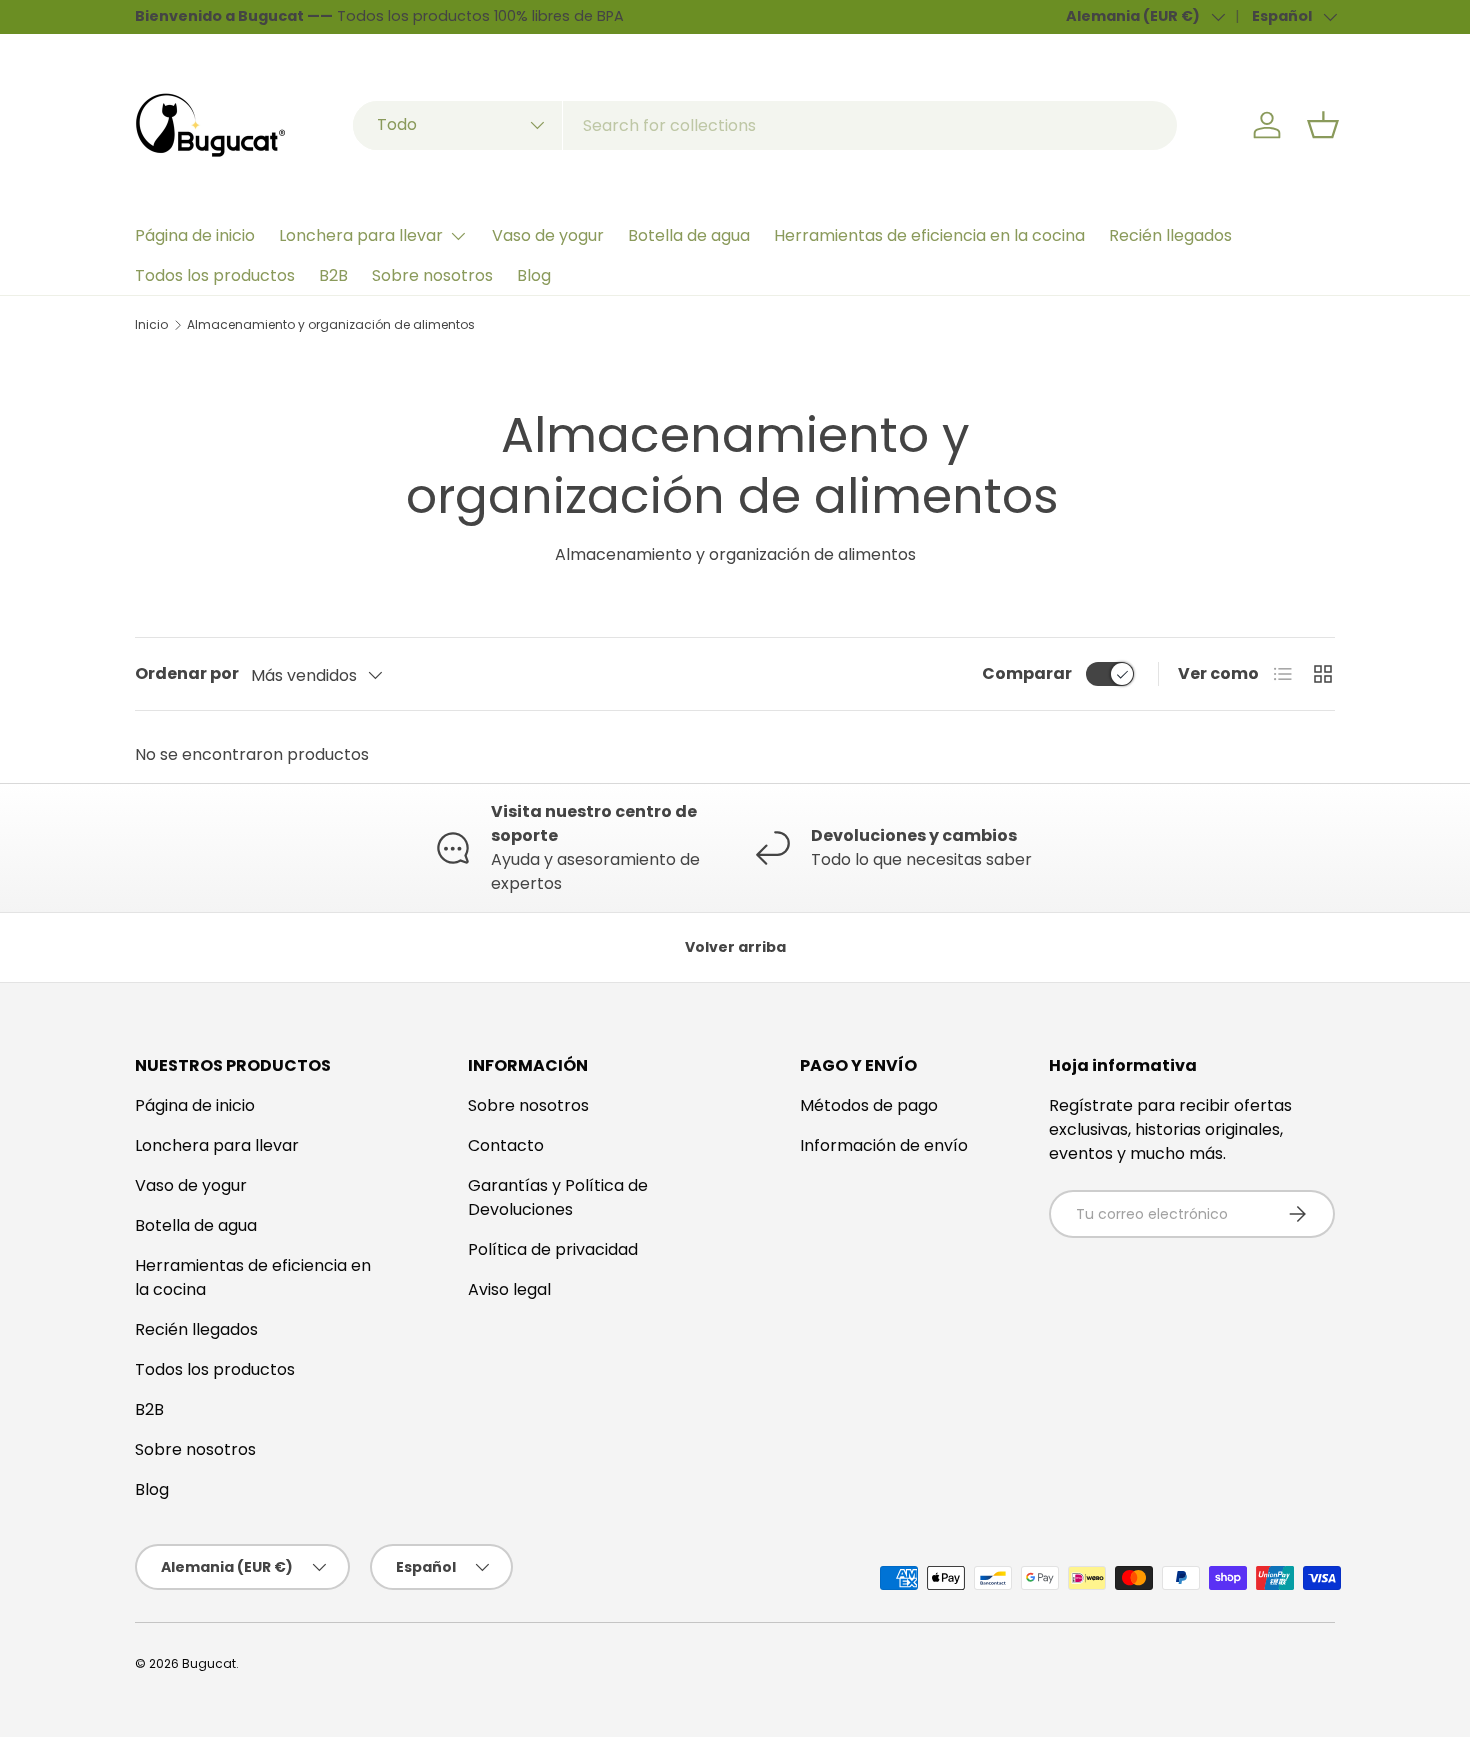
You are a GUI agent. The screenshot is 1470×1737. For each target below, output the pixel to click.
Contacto (506, 1145)
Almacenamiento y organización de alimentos (331, 325)
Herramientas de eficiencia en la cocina (929, 235)
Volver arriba (735, 947)
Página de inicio (195, 235)
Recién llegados (1170, 235)
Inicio (151, 325)
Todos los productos (215, 275)
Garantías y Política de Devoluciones (558, 1197)
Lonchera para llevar (361, 235)
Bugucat (209, 1663)
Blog (534, 275)
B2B (333, 275)
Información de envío (884, 1145)
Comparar (1027, 673)
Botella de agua (689, 235)
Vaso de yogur (548, 235)
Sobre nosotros (432, 275)
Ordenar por (187, 673)
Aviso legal (509, 1289)
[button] (1323, 125)
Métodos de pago (869, 1105)
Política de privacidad (553, 1249)
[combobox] (765, 125)
